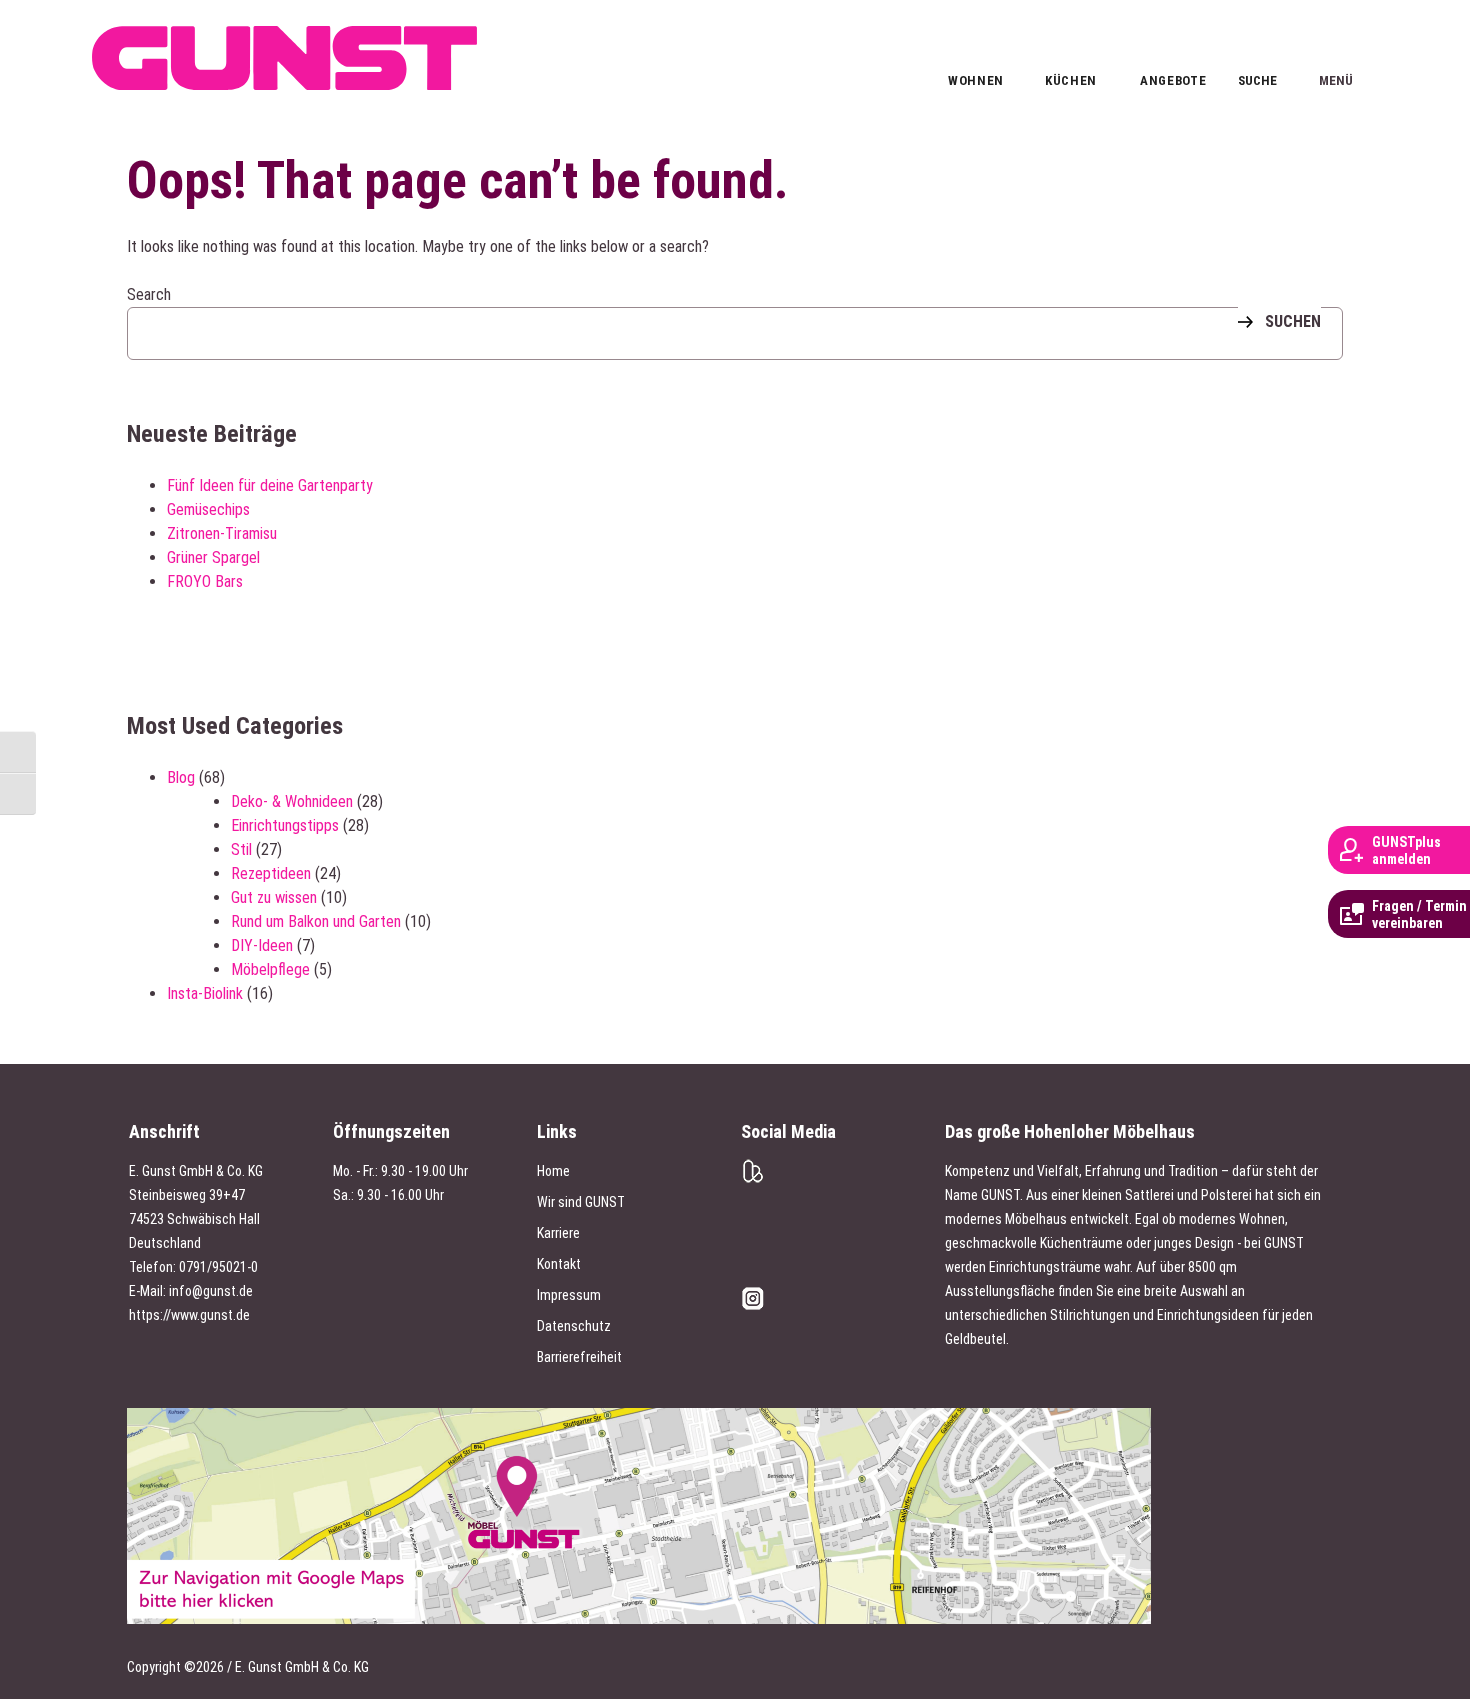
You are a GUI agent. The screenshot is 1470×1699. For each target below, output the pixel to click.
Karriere (558, 1233)
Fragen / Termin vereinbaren (1419, 914)
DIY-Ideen (262, 945)
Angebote (1167, 80)
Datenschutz (574, 1326)
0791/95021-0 (218, 1267)
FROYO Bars (205, 581)
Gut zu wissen (274, 897)
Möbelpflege (270, 969)
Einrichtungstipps (285, 825)
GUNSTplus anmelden (1406, 850)
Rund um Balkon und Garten (316, 921)
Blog (181, 777)
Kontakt (559, 1264)
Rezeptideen (271, 873)
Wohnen (975, 80)
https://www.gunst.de (189, 1315)
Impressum (569, 1295)
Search (149, 294)
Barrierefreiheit (579, 1357)
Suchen (1293, 321)
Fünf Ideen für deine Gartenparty (270, 485)
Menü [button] (1335, 45)
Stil (241, 849)
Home (553, 1171)
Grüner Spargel (213, 557)
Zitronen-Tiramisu (222, 533)
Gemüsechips (208, 509)
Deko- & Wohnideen (292, 801)
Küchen (1071, 80)
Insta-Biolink (205, 993)
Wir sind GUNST (581, 1202)
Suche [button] (1257, 78)
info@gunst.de (211, 1291)
